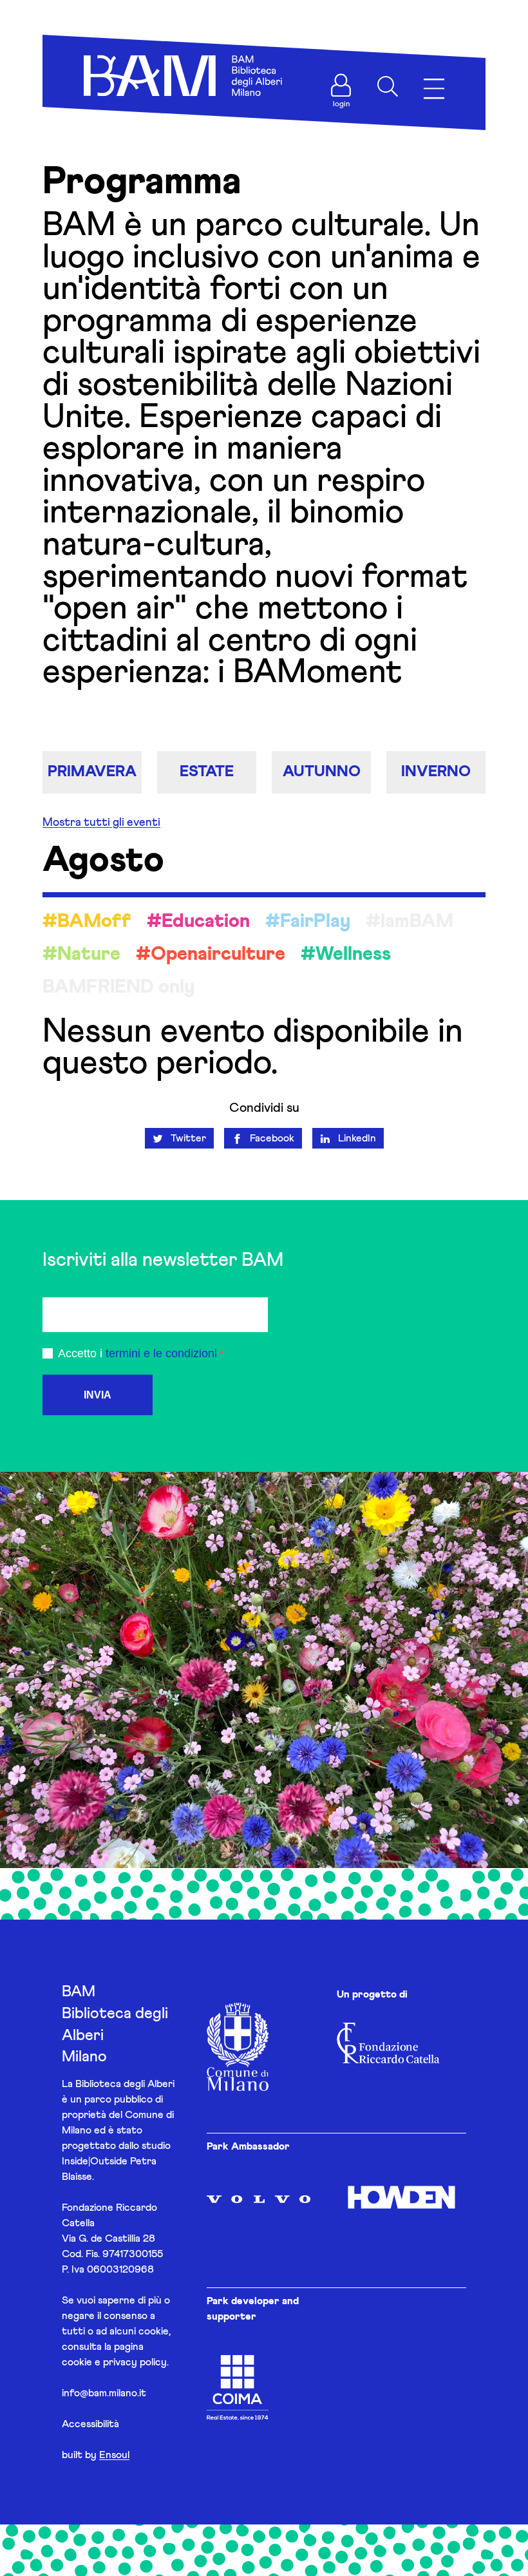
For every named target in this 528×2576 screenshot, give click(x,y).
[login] (341, 85)
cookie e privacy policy (114, 2362)
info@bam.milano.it (104, 2393)
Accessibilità (90, 2424)
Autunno (322, 772)
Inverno (436, 772)
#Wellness (346, 954)
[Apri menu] (434, 89)
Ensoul (114, 2455)
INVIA (98, 1395)
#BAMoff (87, 921)
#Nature (81, 954)
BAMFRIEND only (118, 987)
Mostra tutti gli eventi (101, 823)
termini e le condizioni (161, 1353)
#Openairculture (211, 954)
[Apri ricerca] (388, 86)
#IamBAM (410, 921)
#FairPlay (308, 921)
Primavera (92, 772)
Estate (207, 772)
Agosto (103, 861)
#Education (198, 921)
